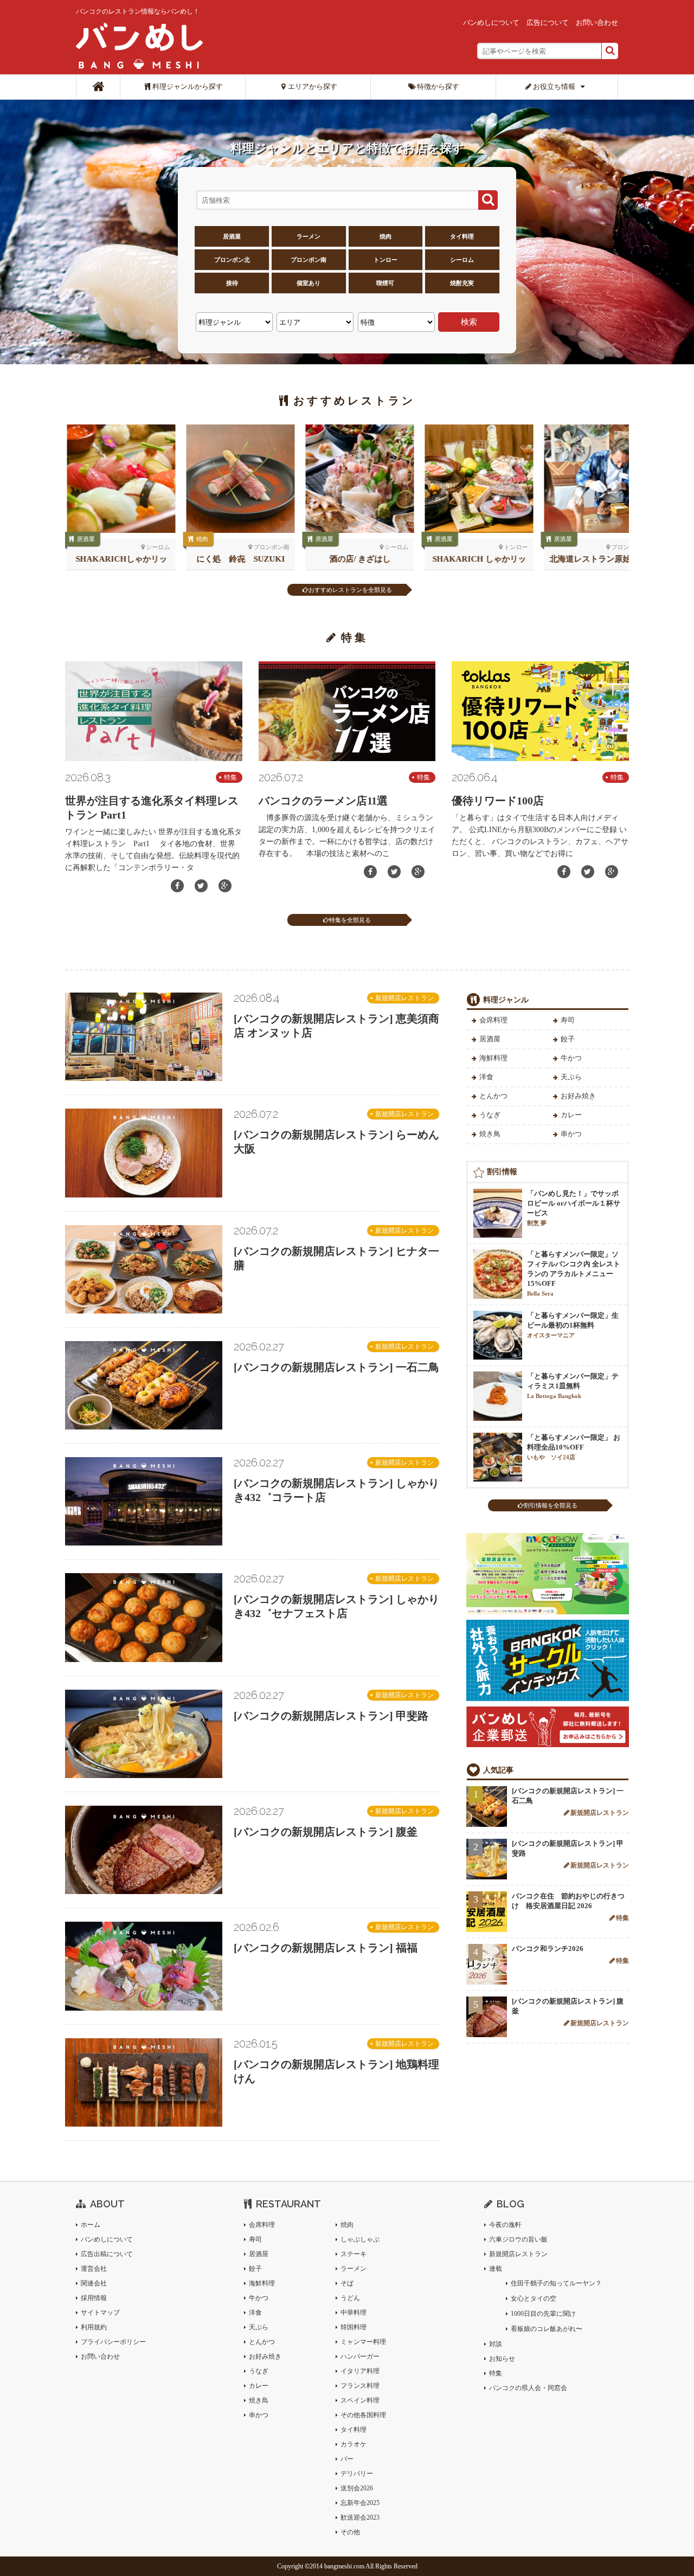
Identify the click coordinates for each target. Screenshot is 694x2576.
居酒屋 (232, 236)
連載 (496, 2269)
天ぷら (571, 1077)
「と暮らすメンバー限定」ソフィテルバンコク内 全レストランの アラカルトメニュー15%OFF (574, 1273)
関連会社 (94, 2283)
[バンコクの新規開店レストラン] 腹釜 (326, 1832)
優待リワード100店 (498, 801)
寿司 (568, 1020)
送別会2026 (357, 2488)
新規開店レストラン (404, 998)
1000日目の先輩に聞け (543, 2314)
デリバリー (357, 2474)
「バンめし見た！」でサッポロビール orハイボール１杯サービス (574, 1208)
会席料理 (493, 1020)
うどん (350, 2298)
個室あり (309, 283)
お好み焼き (578, 1096)
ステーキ (354, 2254)
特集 (230, 777)
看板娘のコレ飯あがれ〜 (547, 2329)
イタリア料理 (360, 2371)
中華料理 (354, 2313)
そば (347, 2283)
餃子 (568, 1039)
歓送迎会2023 (360, 2517)
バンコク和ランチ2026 (548, 1949)
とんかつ (493, 1096)
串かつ (571, 1134)
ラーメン (309, 236)
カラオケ (354, 2444)
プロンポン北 (232, 260)
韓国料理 (354, 2327)
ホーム (91, 2225)
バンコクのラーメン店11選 (323, 801)
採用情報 (94, 2298)
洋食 (486, 1077)
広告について (548, 22)
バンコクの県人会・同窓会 (528, 2388)
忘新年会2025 (360, 2503)
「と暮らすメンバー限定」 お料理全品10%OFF (574, 1447)
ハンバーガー (360, 2356)
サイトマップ (100, 2313)
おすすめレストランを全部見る (350, 590)
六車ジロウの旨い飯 (518, 2239)
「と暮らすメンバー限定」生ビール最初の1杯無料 (573, 1325)
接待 (232, 283)
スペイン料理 (360, 2400)
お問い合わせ (597, 22)
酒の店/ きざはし (358, 559)
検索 (469, 322)
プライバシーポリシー (113, 2342)
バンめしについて (491, 22)
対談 (496, 2344)
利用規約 (94, 2327)
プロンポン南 (309, 260)
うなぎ (490, 1115)
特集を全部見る (350, 920)
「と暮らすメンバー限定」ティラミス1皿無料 (573, 1386)
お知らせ (502, 2359)
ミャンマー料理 (363, 2342)
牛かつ (571, 1058)
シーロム (462, 260)
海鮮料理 (493, 1058)
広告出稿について (107, 2254)
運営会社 (94, 2269)
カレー (571, 1115)
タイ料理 (462, 236)
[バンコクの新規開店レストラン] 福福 (326, 1948)
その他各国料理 (363, 2415)
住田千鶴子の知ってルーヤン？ (556, 2283)
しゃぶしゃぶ (360, 2239)
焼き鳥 (490, 1134)
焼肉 (385, 236)
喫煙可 (385, 283)
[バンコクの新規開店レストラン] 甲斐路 (331, 1716)
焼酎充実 (462, 283)
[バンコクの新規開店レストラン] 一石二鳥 (336, 1367)
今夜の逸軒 (505, 2225)
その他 (350, 2532)
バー (347, 2459)
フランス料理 (360, 2386)
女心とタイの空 (534, 2298)
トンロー (385, 260)
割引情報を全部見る (551, 1505)
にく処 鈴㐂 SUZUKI (239, 559)
